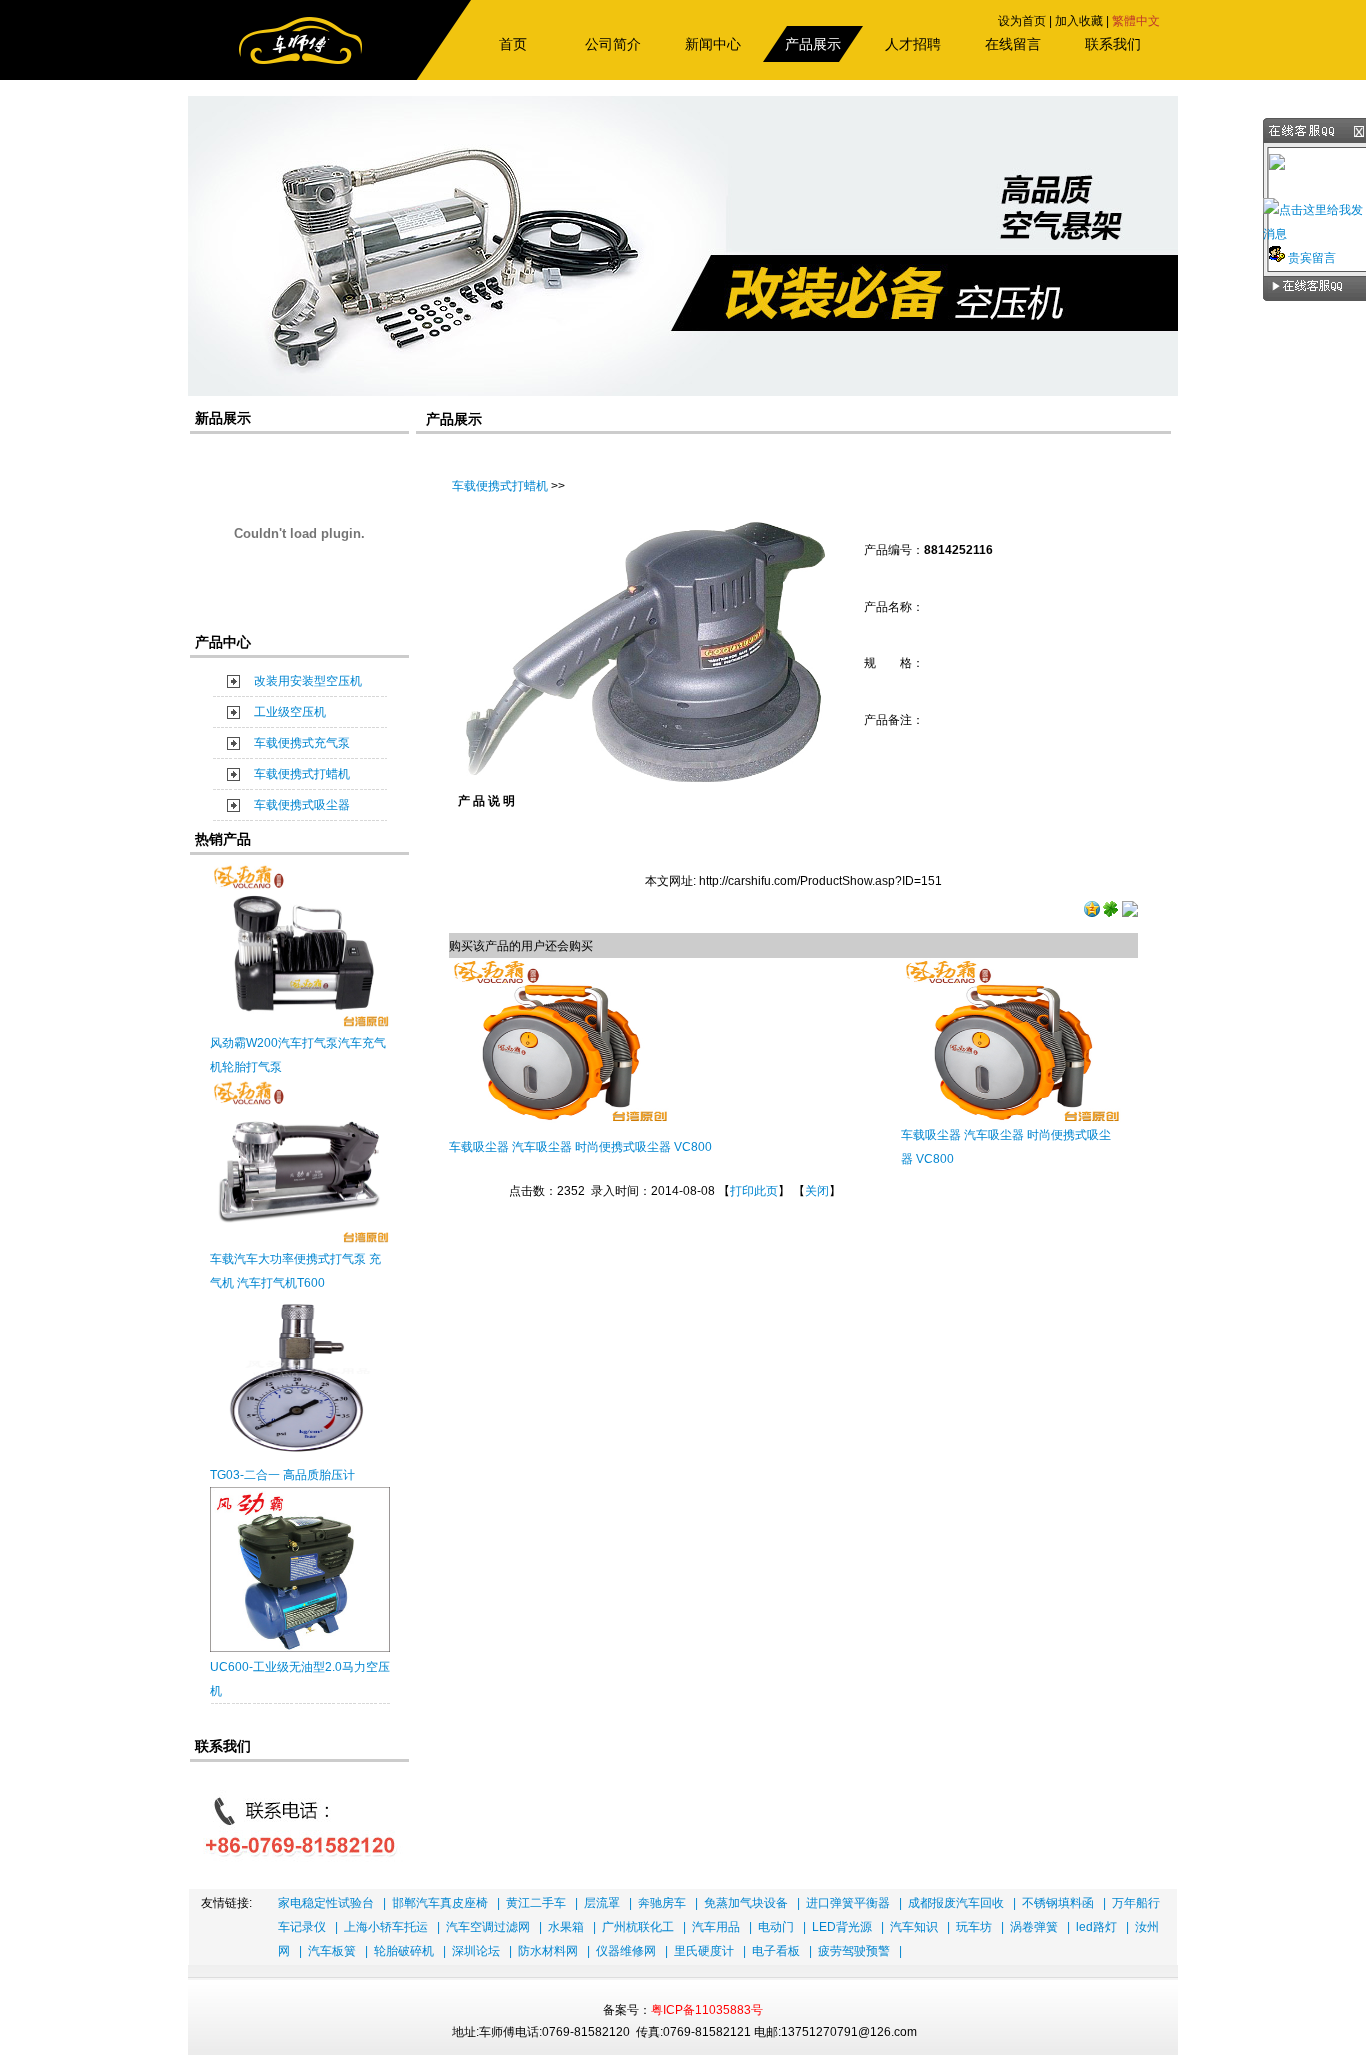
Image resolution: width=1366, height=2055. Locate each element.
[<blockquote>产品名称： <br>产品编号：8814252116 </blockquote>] (645, 778)
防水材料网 (548, 1951)
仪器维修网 (626, 1951)
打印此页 (754, 1191)
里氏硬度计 (704, 1951)
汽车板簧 (332, 1951)
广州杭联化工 (638, 1927)
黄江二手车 (536, 1903)
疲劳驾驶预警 (854, 1951)
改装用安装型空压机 (308, 681)
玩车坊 (974, 1927)
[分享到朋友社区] (1111, 913)
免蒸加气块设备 (746, 1903)
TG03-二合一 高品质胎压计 (282, 1475)
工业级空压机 (290, 712)
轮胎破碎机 (404, 1951)
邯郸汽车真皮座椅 (440, 1903)
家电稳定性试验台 (326, 1903)
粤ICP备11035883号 (707, 2010)
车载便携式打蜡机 (302, 774)
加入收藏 (1079, 21)
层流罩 (602, 1903)
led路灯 (1096, 1927)
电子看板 (776, 1951)
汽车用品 (716, 1927)
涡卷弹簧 (1034, 1927)
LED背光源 (842, 1927)
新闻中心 (713, 44)
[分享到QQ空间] (1092, 913)
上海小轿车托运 (386, 1927)
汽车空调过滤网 (488, 1927)
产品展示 (813, 44)
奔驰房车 (662, 1903)
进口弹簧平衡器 (848, 1903)
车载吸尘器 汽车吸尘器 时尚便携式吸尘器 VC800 (580, 1147)
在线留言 (1013, 44)
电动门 (776, 1927)
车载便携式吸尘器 (302, 805)
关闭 (817, 1191)
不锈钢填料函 (1058, 1903)
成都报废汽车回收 (956, 1903)
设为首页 (1022, 21)
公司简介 (613, 44)
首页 (513, 44)
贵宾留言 (1310, 258)
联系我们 (1113, 44)
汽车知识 (914, 1927)
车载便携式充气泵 (302, 743)
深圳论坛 (476, 1951)
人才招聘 (913, 44)
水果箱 (566, 1927)
